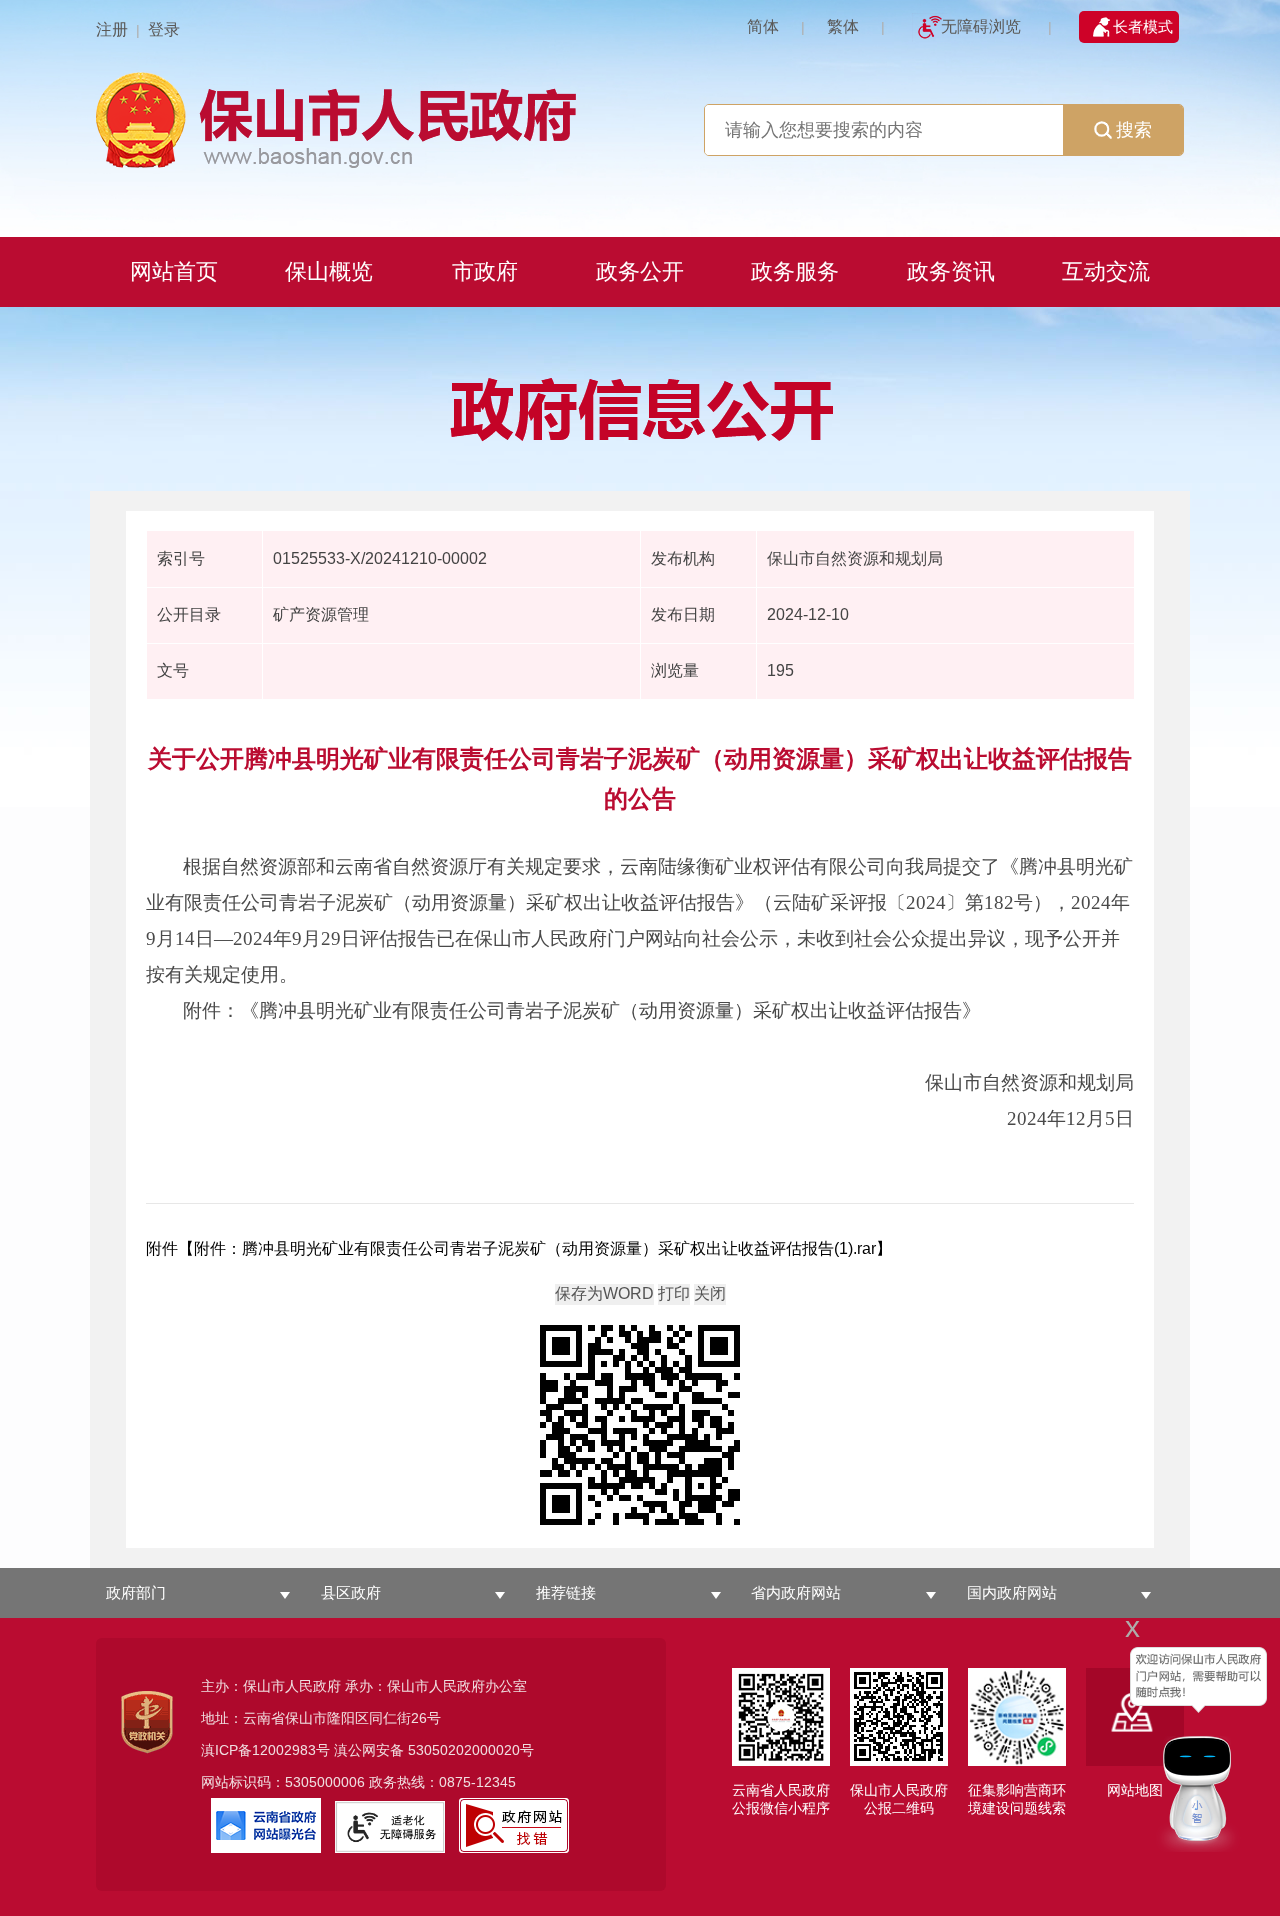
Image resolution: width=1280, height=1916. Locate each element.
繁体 (843, 26)
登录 (164, 29)
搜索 (1134, 130)
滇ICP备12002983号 (265, 1750)
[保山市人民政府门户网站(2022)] (640, 117)
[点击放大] (640, 1426)
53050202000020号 (471, 1750)
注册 (112, 29)
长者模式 (1143, 26)
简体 (763, 26)
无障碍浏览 (981, 26)
